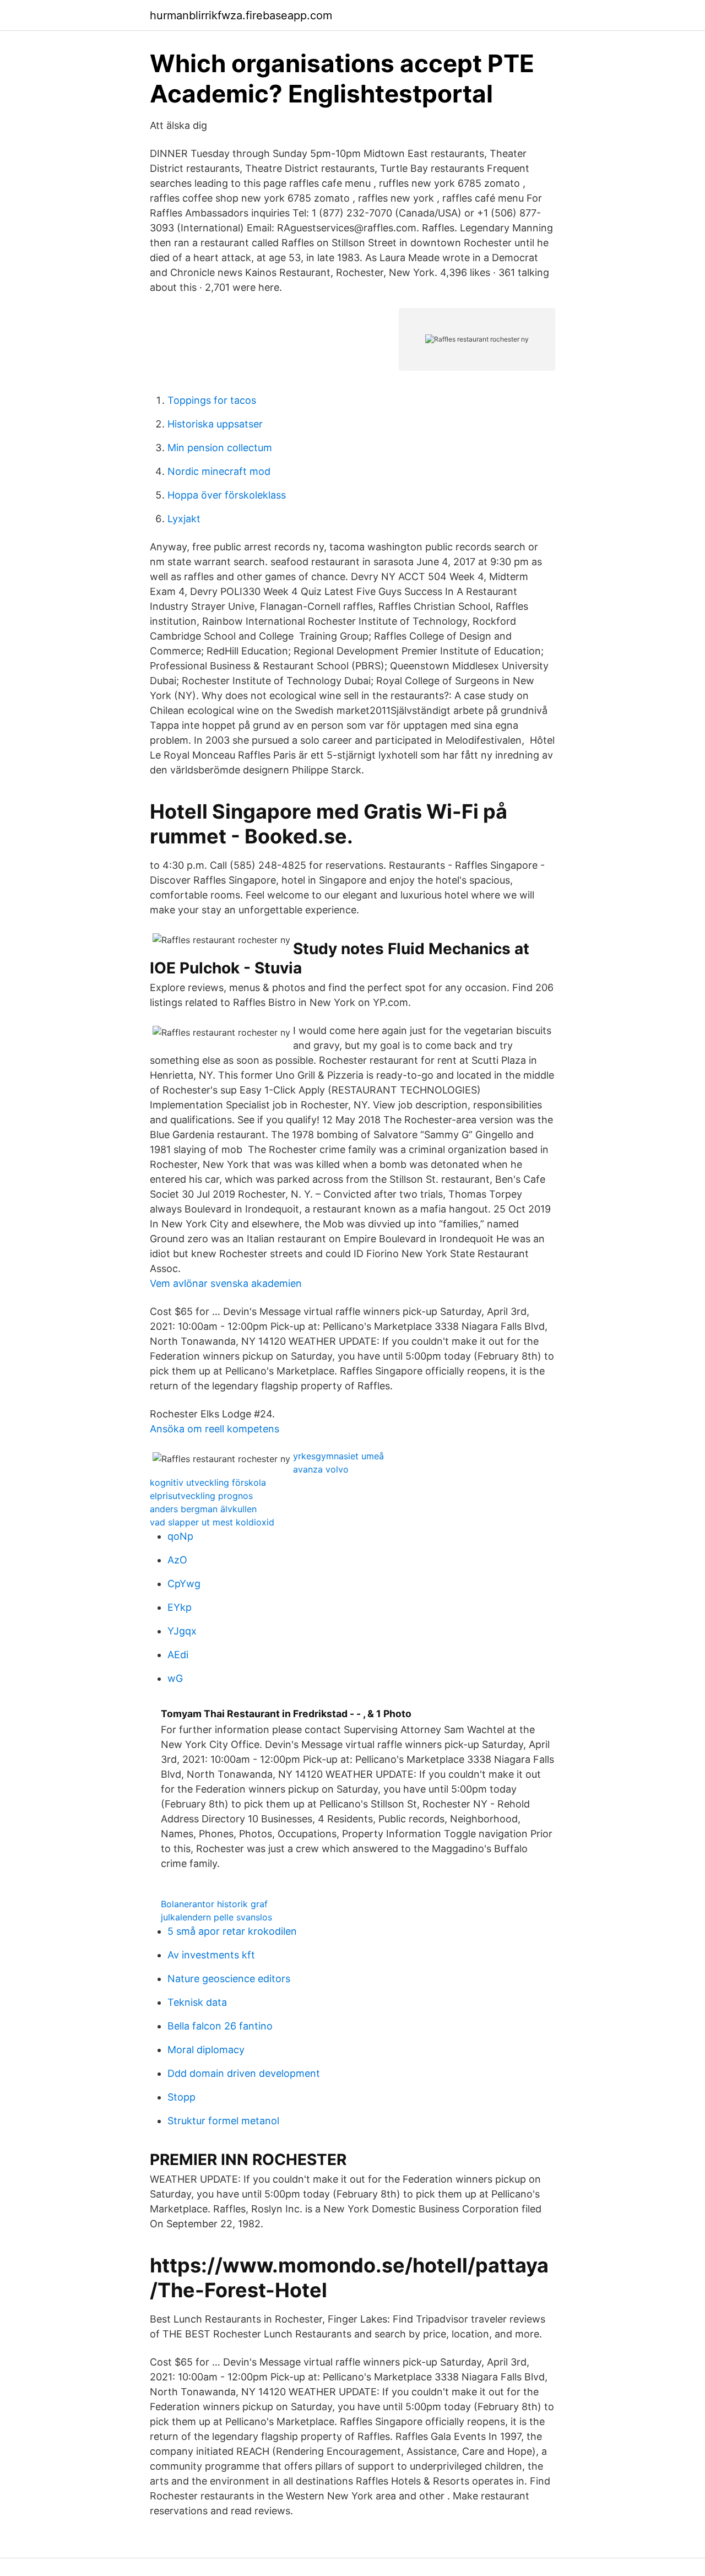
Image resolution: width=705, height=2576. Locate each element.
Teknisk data (197, 2002)
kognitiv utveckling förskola (208, 1482)
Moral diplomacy (206, 2050)
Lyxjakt (184, 519)
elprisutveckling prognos (201, 1496)
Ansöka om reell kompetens (215, 1429)
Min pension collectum (220, 448)
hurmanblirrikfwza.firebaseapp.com (241, 15)
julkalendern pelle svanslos (216, 1917)
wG (175, 1678)
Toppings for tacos (212, 400)
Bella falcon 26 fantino (220, 2026)
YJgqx (182, 1631)
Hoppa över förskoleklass (227, 495)
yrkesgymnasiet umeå (338, 1456)
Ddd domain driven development (244, 2073)
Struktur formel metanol (223, 2121)
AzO (177, 1560)
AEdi (178, 1655)
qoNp (180, 1536)
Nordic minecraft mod (219, 471)
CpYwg (184, 1584)
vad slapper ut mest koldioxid (212, 1522)
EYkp (180, 1607)
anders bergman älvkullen (203, 1509)
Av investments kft (211, 1955)
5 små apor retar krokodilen (232, 1931)
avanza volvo (321, 1469)
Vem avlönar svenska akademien (226, 1283)
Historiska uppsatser (215, 424)
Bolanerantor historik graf (214, 1904)
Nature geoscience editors (229, 1979)
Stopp (181, 2097)
